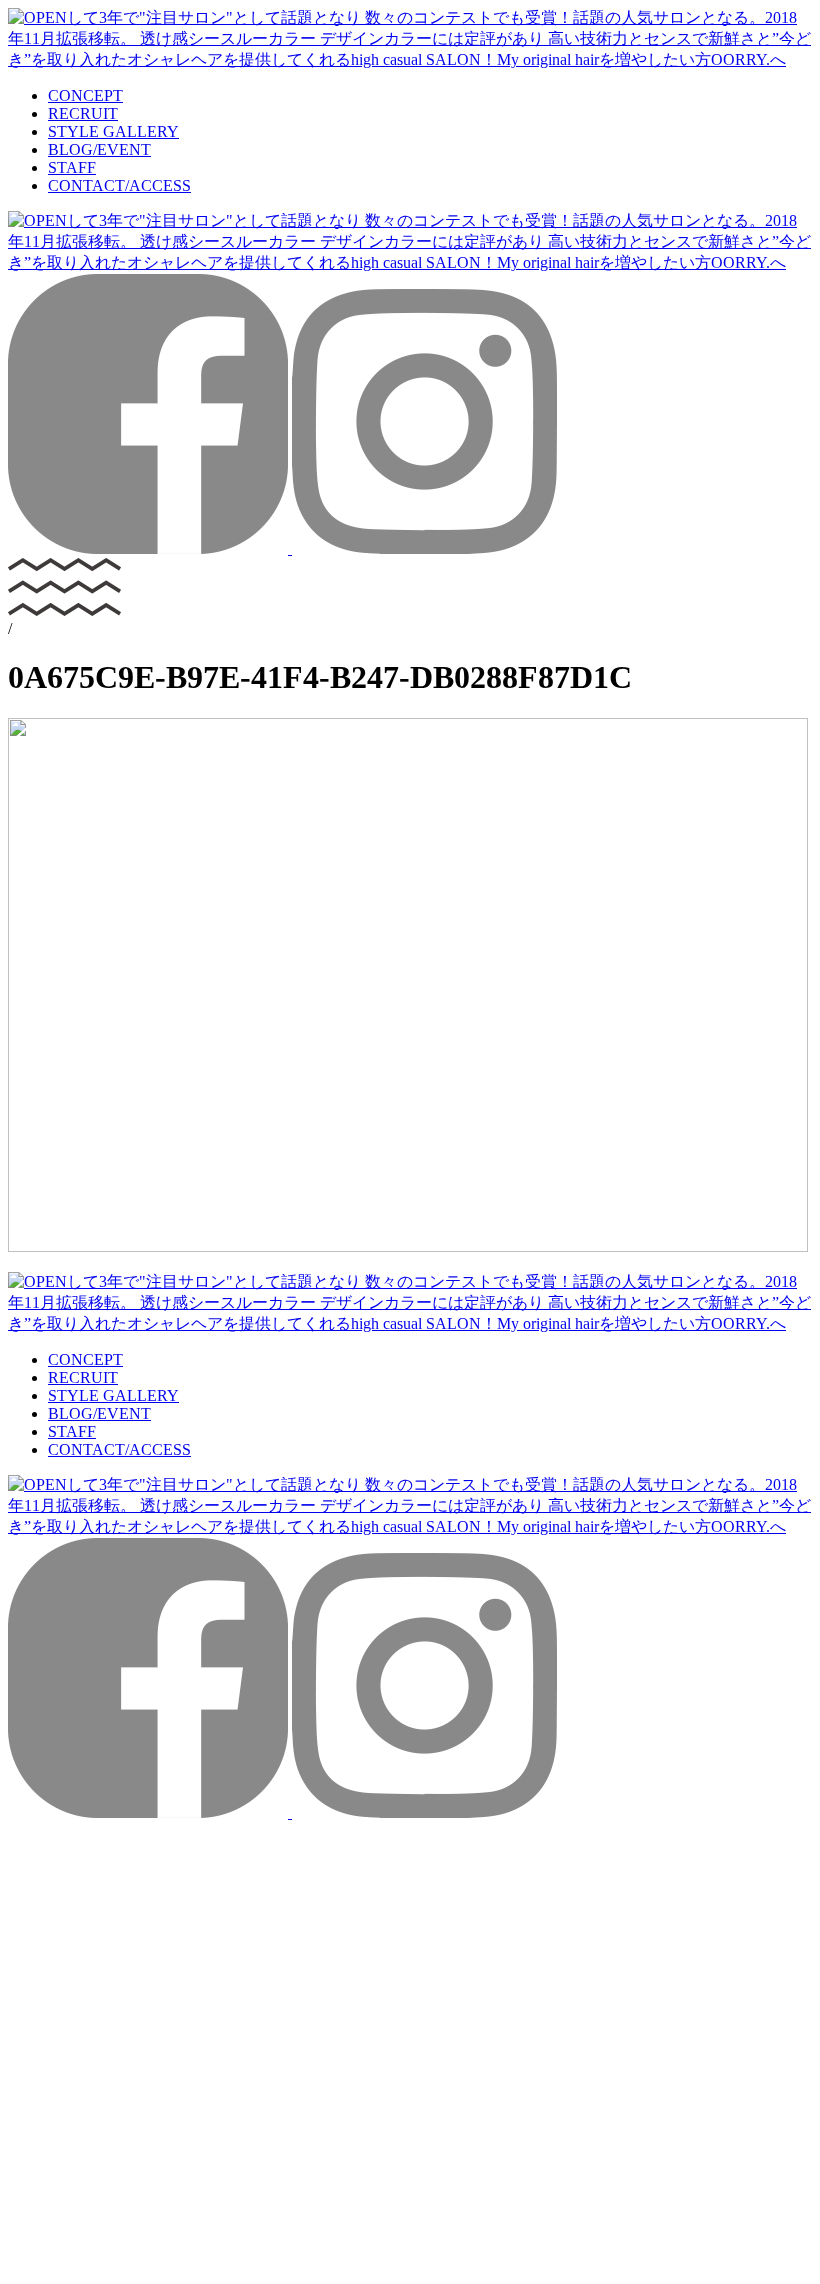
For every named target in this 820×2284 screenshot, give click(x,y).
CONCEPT (85, 95)
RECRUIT (83, 113)
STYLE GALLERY (113, 131)
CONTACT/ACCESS (119, 185)
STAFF (72, 167)
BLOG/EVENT (99, 149)
